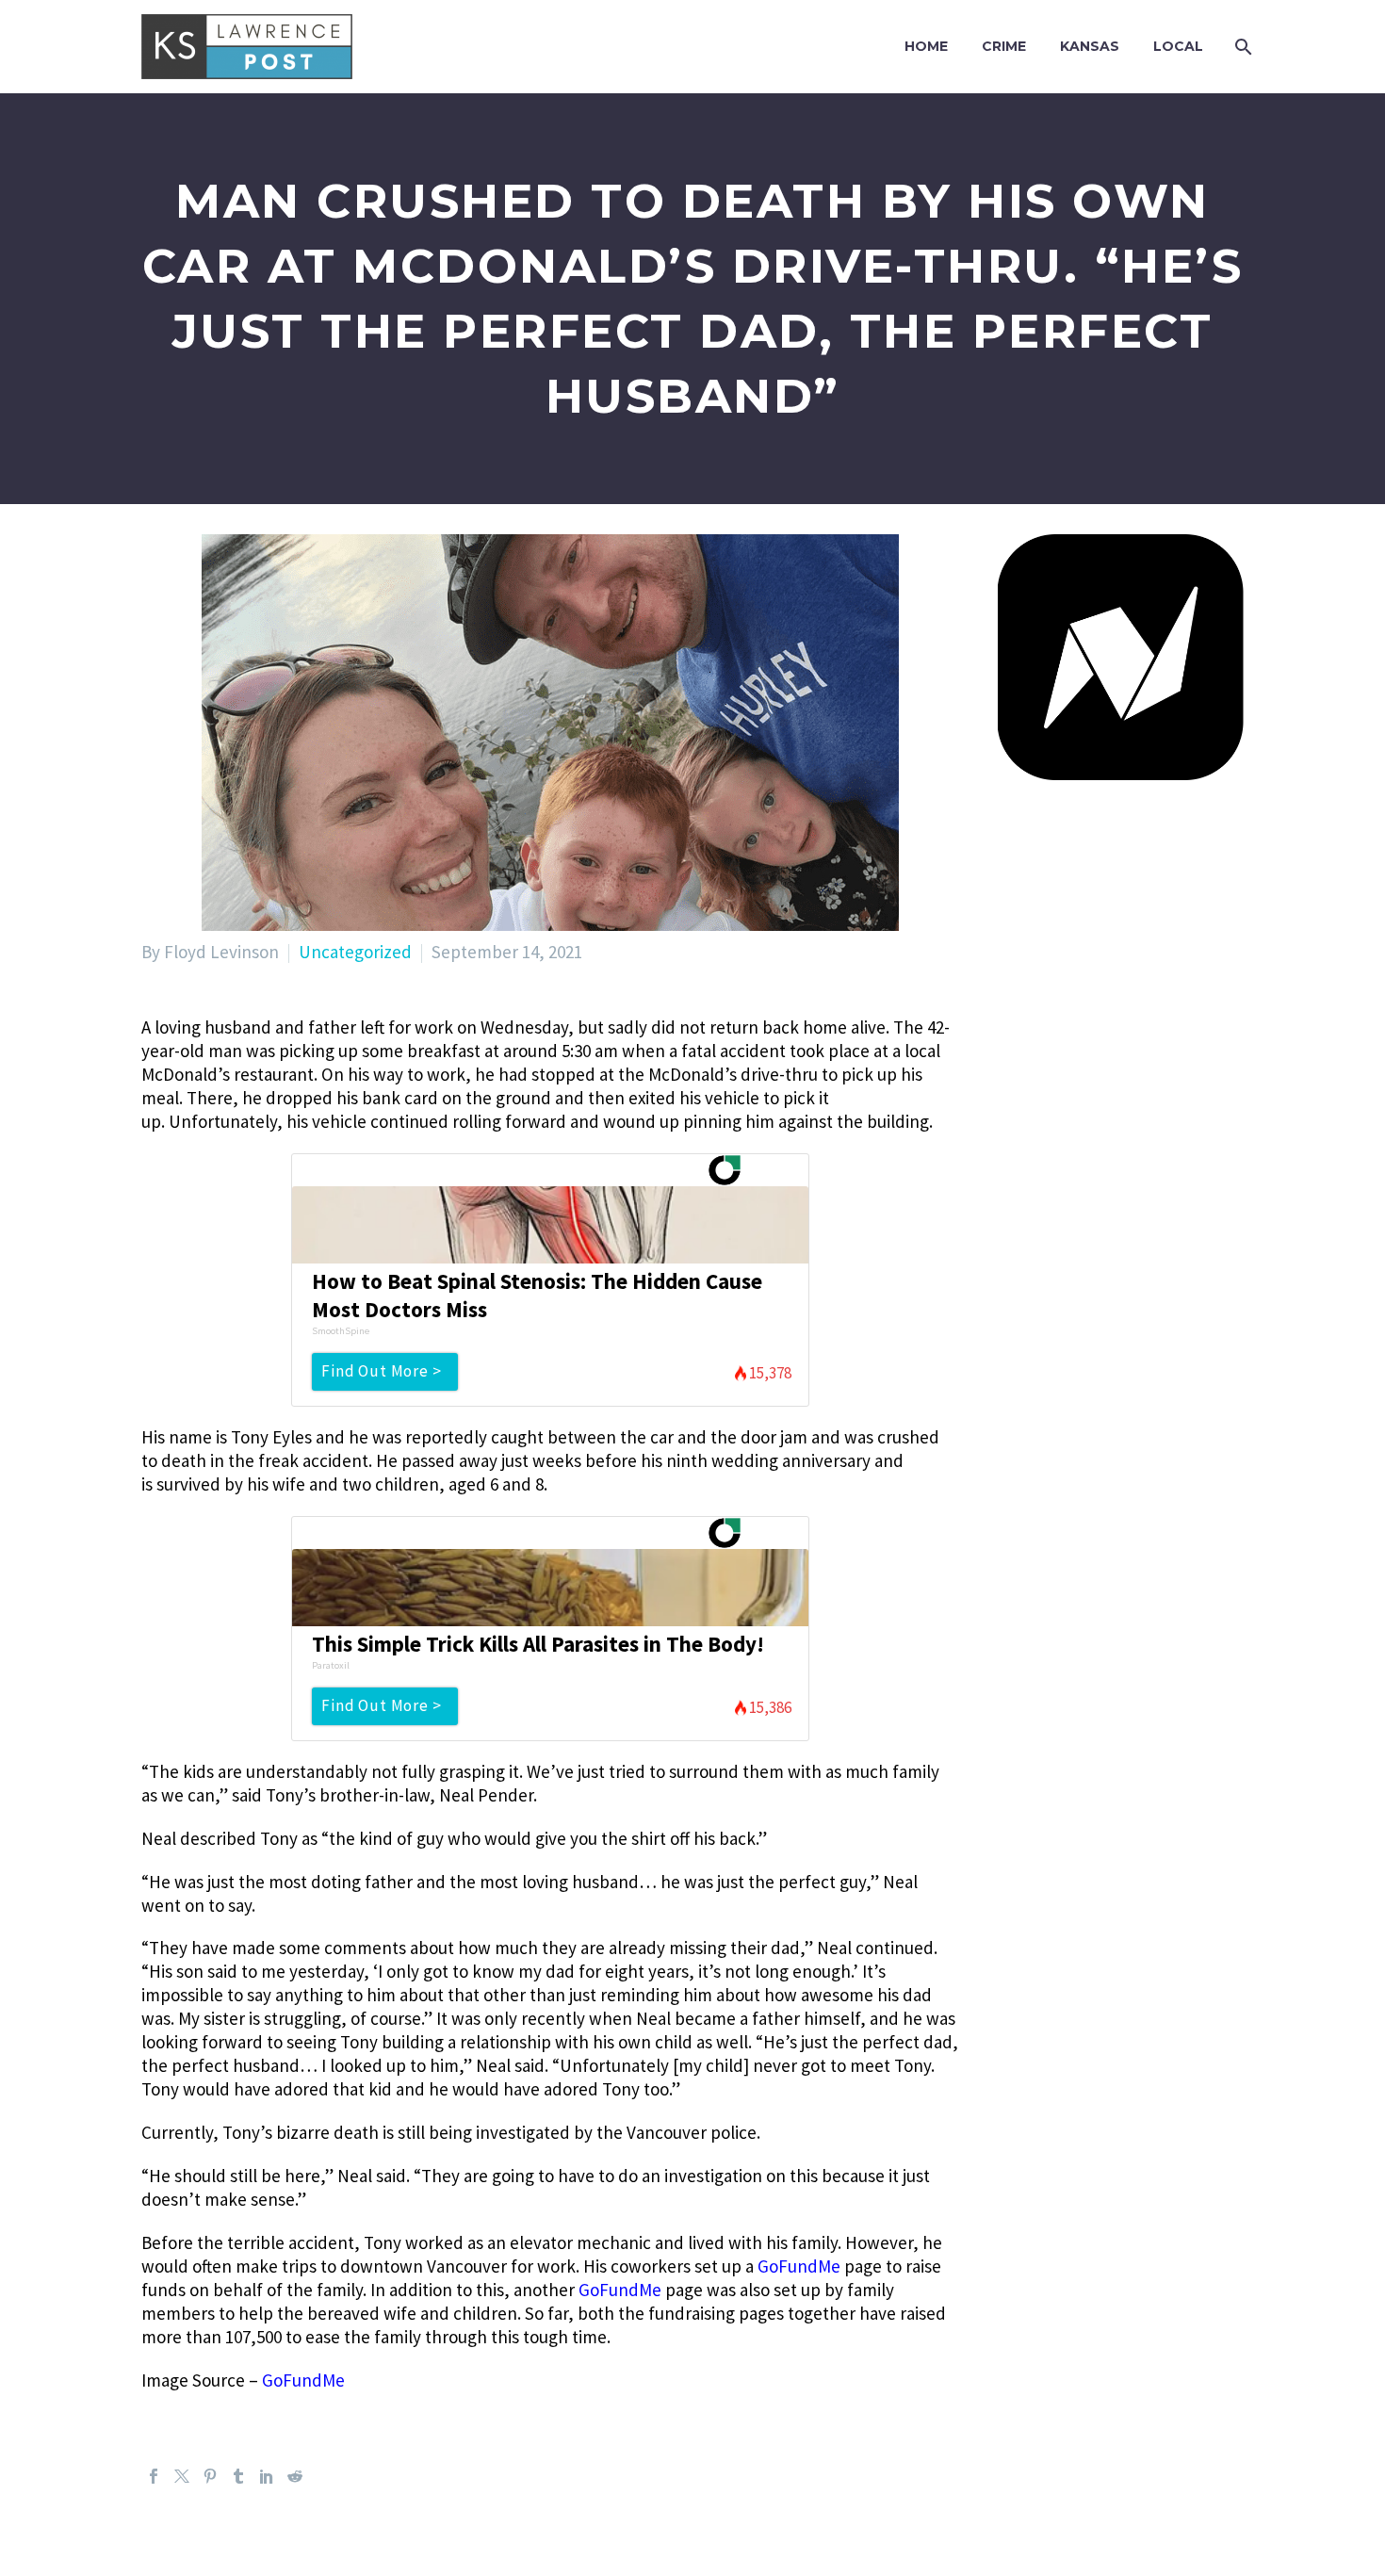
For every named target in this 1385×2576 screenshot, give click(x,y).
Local (1178, 46)
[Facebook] (154, 2476)
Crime (1004, 46)
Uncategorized (355, 952)
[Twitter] (182, 2476)
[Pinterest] (210, 2476)
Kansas (1090, 46)
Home (926, 46)
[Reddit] (295, 2476)
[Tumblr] (238, 2476)
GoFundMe (799, 2266)
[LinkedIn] (267, 2476)
